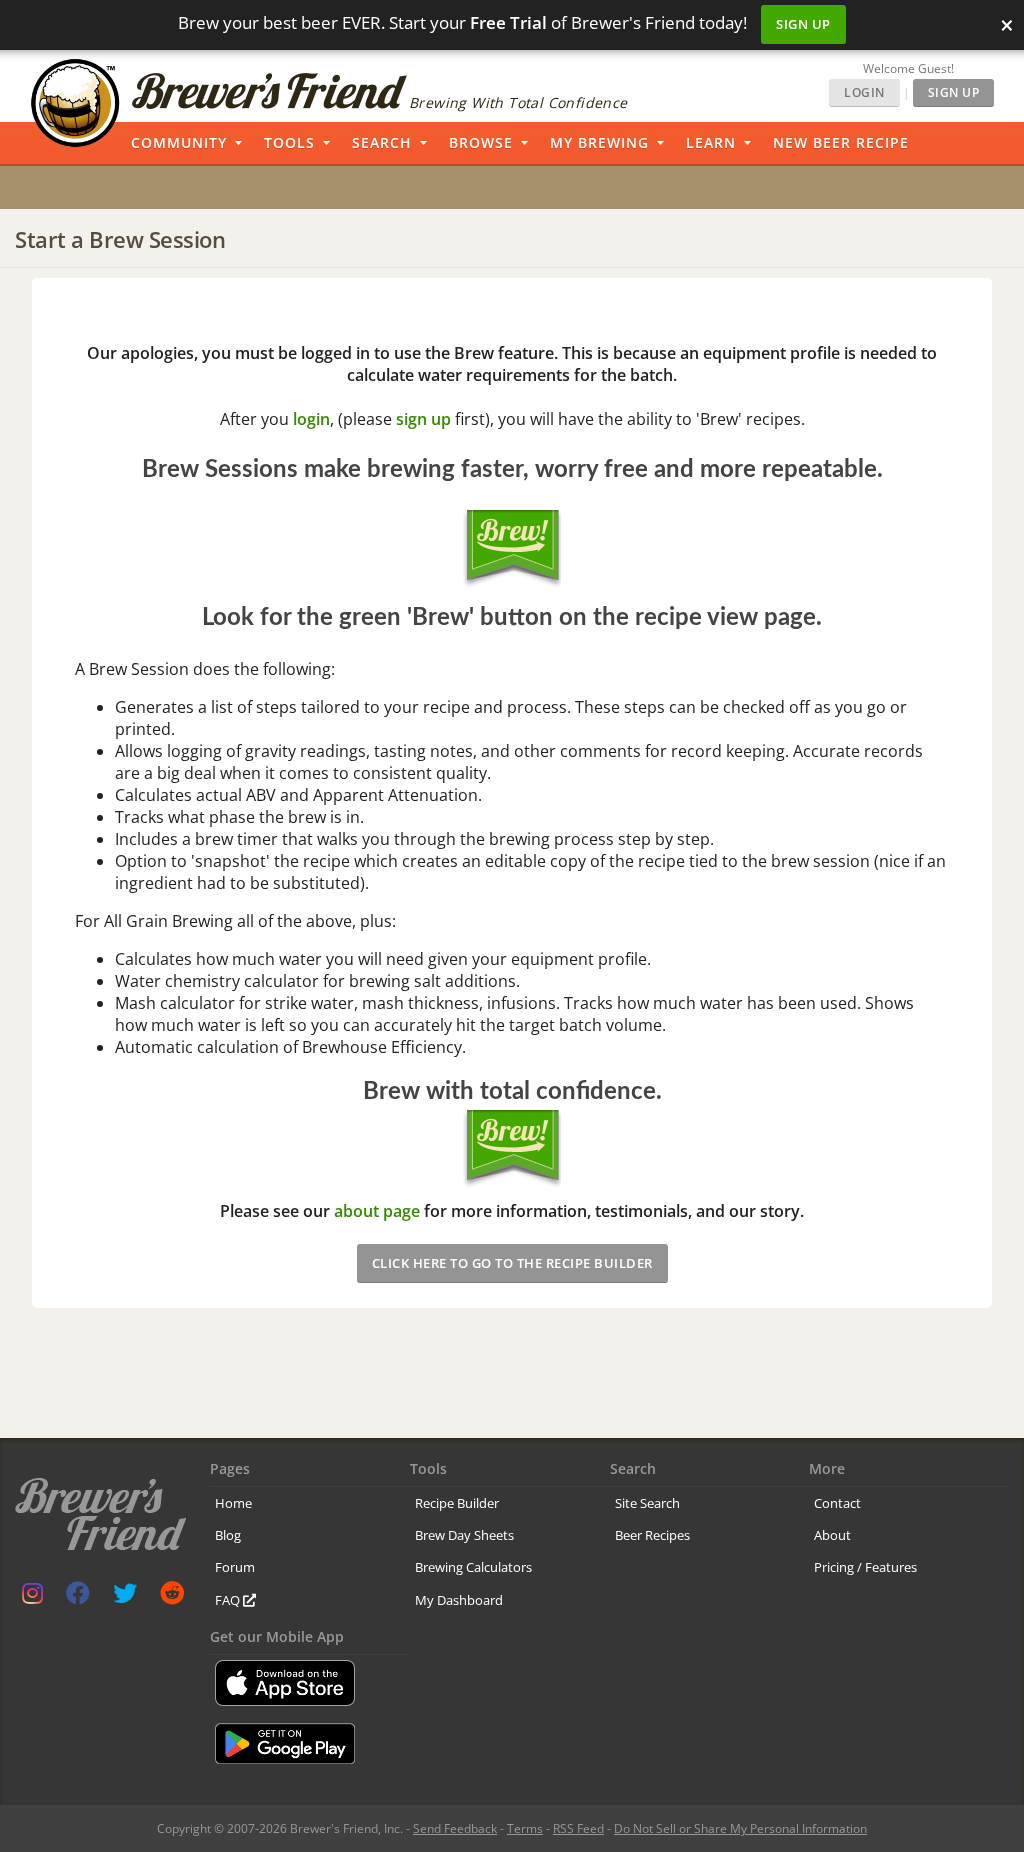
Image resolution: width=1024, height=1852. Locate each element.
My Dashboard (459, 1600)
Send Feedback (455, 1828)
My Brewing (599, 142)
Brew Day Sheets (464, 1535)
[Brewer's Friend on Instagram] (32, 1597)
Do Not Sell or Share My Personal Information (740, 1828)
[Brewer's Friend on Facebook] (78, 1597)
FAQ (229, 1600)
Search (382, 142)
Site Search (647, 1503)
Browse (481, 142)
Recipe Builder (457, 1503)
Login (864, 92)
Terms (525, 1828)
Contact (837, 1503)
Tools (289, 142)
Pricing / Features (865, 1567)
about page (377, 1211)
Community (179, 142)
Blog (228, 1535)
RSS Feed (578, 1828)
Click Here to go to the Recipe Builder (512, 1263)
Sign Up (803, 24)
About (832, 1535)
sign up (423, 419)
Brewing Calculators (473, 1567)
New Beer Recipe (841, 142)
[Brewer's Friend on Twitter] (125, 1597)
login (311, 419)
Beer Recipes (652, 1535)
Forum (235, 1567)
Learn (711, 142)
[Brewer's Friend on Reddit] (172, 1597)
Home (233, 1503)
